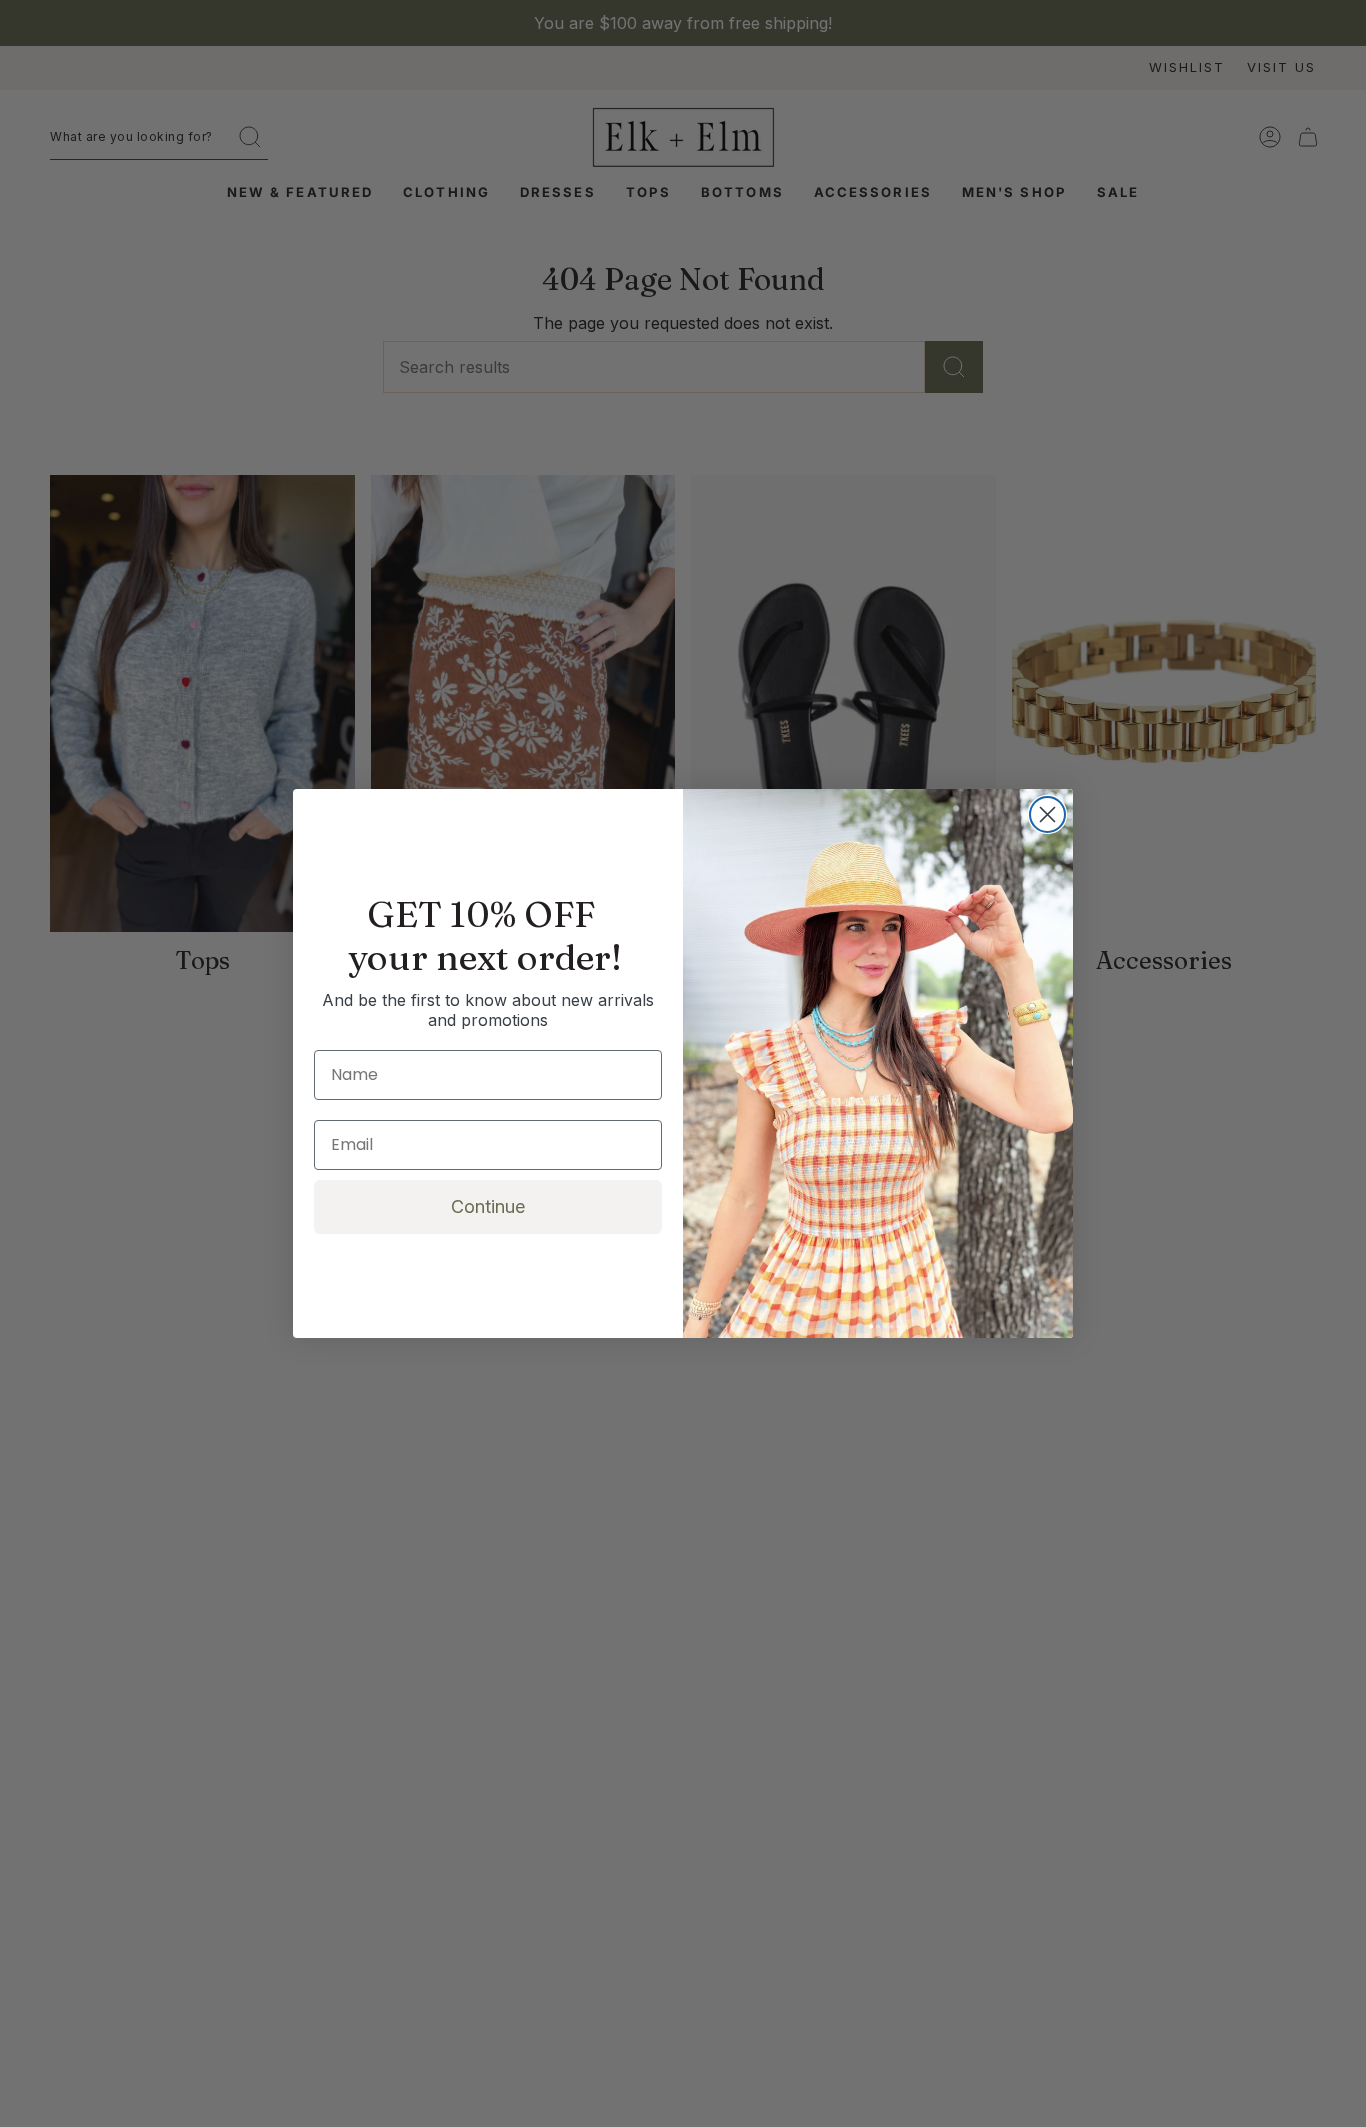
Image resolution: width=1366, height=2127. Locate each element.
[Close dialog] (1047, 814)
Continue (488, 1206)
